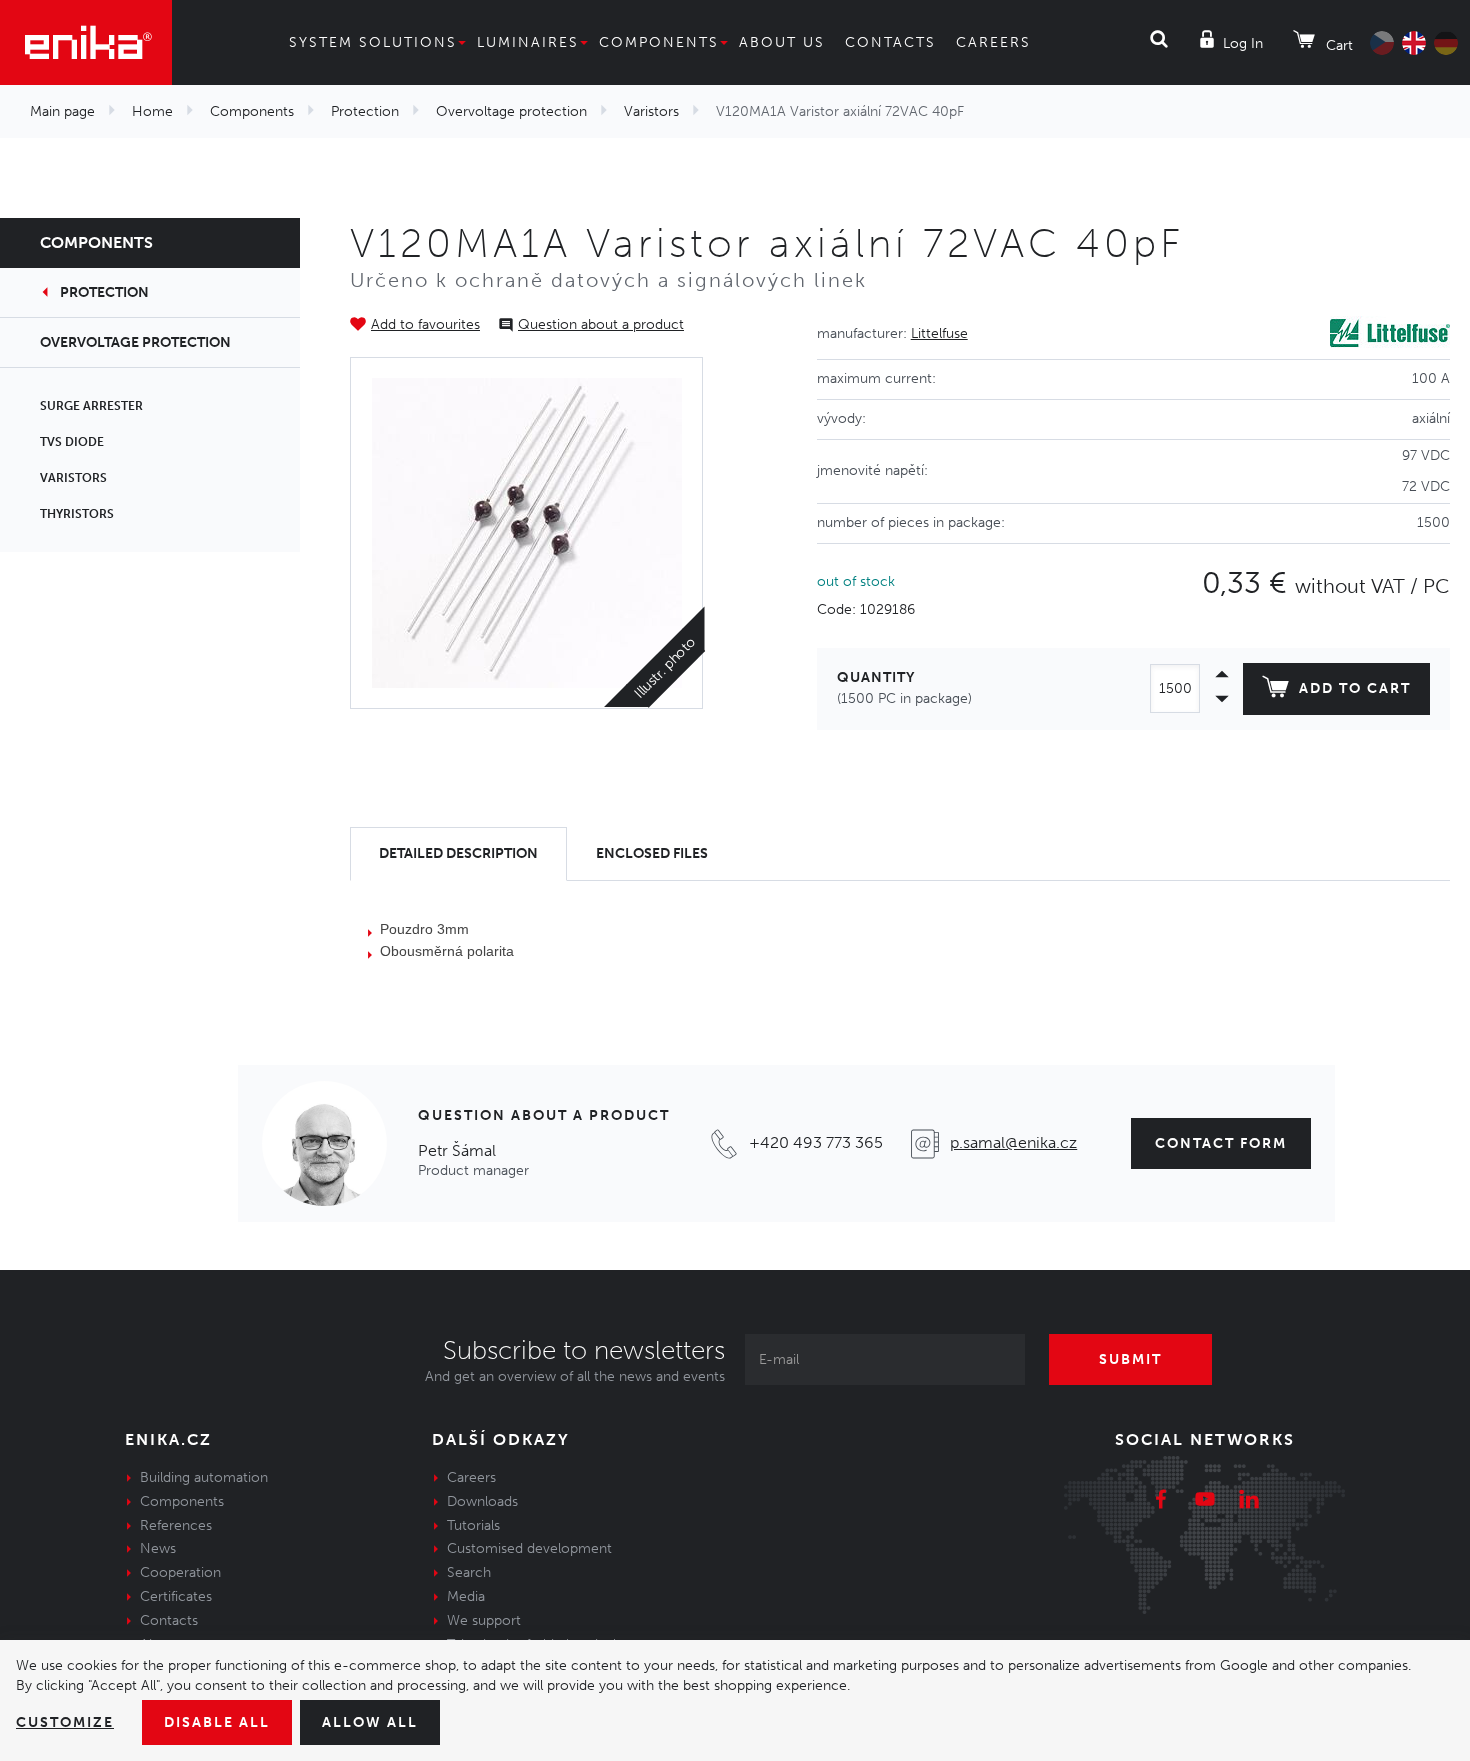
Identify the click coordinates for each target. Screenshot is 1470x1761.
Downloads (482, 1501)
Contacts (890, 42)
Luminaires (528, 42)
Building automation (204, 1477)
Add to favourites (425, 324)
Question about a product (601, 324)
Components (659, 42)
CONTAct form (1221, 1143)
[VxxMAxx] (527, 533)
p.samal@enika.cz (1013, 1142)
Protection (365, 111)
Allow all (370, 1722)
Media (466, 1596)
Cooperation (180, 1572)
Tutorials (473, 1525)
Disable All (217, 1722)
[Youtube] (1205, 1502)
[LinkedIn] (1249, 1502)
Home (152, 111)
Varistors (651, 111)
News (158, 1548)
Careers (993, 42)
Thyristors (77, 514)
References (176, 1525)
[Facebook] (1161, 1502)
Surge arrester (91, 406)
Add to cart (1355, 688)
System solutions (373, 42)
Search (469, 1572)
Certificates (176, 1596)
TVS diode (72, 442)
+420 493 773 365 (816, 1142)
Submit (1130, 1359)
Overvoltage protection (511, 111)
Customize (65, 1722)
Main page (62, 111)
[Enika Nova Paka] (86, 42)
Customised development (529, 1548)
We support (484, 1620)
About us (782, 42)
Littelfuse (939, 333)
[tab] (458, 854)
